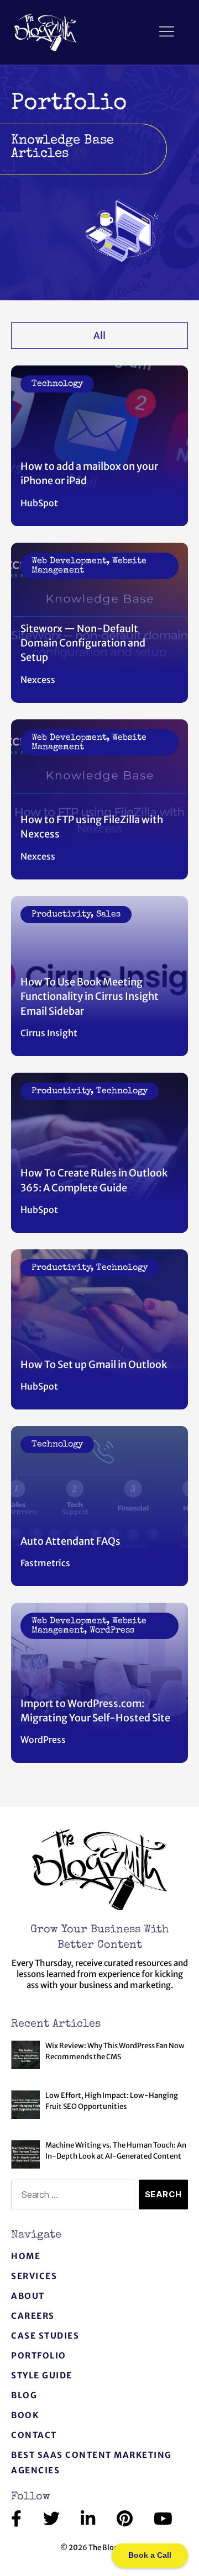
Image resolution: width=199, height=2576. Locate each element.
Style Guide (42, 2375)
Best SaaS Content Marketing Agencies (91, 2463)
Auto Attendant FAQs (70, 1541)
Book (25, 2415)
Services (34, 2276)
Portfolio (39, 2355)
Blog (24, 2395)
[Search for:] (70, 2197)
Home (26, 2256)
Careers (33, 2316)
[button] (167, 32)
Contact (34, 2435)
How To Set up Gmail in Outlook (94, 1364)
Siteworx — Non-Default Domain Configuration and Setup (83, 643)
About (28, 2296)
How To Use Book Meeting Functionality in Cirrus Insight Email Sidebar (90, 997)
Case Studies (45, 2336)
